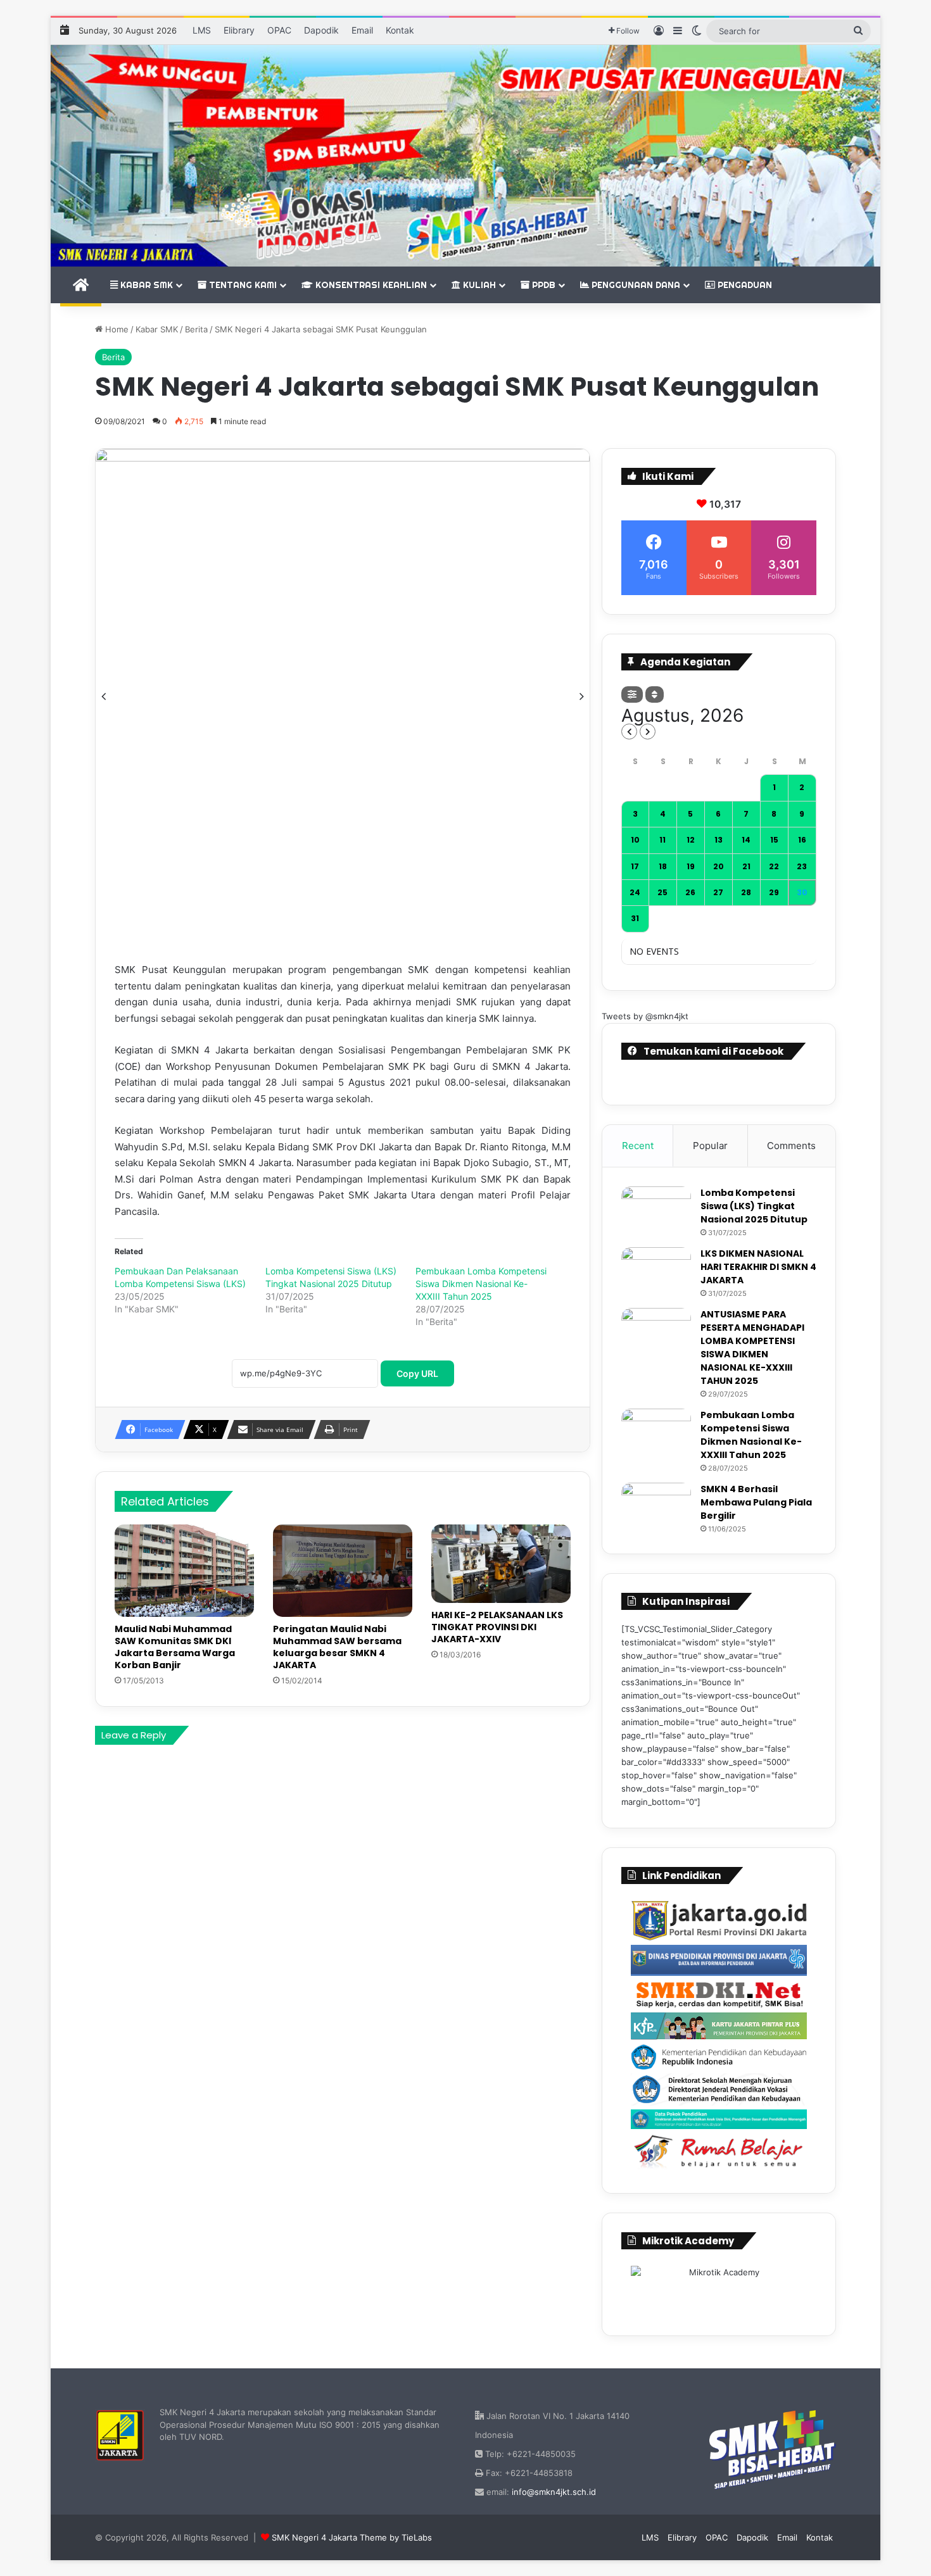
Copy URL (417, 1373)
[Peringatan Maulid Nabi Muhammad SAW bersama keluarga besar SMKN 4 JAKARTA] (343, 1571)
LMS (202, 30)
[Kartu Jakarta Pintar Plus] (719, 2026)
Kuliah (478, 285)
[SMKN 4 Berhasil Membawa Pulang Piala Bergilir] (656, 1506)
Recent (638, 1146)
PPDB (542, 285)
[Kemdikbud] (719, 2057)
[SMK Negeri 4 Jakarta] (465, 156)
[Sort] (655, 694)
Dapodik (321, 30)
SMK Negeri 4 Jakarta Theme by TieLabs (352, 2537)
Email (362, 30)
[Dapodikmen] (719, 2119)
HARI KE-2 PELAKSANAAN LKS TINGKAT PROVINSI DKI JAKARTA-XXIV (497, 1627)
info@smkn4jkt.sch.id (554, 2492)
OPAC (279, 30)
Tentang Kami (242, 285)
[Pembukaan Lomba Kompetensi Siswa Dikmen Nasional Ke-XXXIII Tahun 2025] (656, 1432)
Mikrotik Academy (688, 2241)
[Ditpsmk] (719, 2089)
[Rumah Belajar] (719, 2152)
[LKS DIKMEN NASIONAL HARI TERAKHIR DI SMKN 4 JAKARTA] (656, 1271)
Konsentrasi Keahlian (370, 285)
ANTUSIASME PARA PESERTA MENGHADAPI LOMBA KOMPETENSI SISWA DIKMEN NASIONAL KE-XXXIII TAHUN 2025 (752, 1348)
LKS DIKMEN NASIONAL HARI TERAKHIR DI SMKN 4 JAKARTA (758, 1267)
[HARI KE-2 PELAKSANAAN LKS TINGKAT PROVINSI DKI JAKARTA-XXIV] (501, 1564)
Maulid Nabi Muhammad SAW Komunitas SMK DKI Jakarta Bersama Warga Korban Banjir (175, 1647)
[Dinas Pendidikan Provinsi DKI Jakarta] (719, 1961)
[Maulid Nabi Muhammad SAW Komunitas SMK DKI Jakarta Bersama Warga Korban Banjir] (184, 1571)
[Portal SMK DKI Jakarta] (719, 1994)
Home (116, 329)
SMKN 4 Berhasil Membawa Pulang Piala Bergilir (756, 1502)
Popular (710, 1146)
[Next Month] (648, 732)
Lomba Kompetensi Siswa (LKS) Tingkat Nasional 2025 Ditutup (754, 1206)
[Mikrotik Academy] (719, 2289)
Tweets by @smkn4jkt (645, 1016)
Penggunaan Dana (635, 285)
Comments (791, 1146)
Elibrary (239, 30)
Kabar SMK (145, 285)
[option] (343, 696)
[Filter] (632, 694)
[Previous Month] (629, 732)
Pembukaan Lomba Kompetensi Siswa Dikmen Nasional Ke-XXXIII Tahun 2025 (481, 1284)
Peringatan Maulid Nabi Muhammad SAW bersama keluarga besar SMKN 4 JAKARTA (337, 1647)
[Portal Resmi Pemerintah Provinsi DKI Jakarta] (719, 1921)
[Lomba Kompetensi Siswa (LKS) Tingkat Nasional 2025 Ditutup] (656, 1210)
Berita (196, 329)
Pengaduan (744, 285)
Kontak (400, 30)
